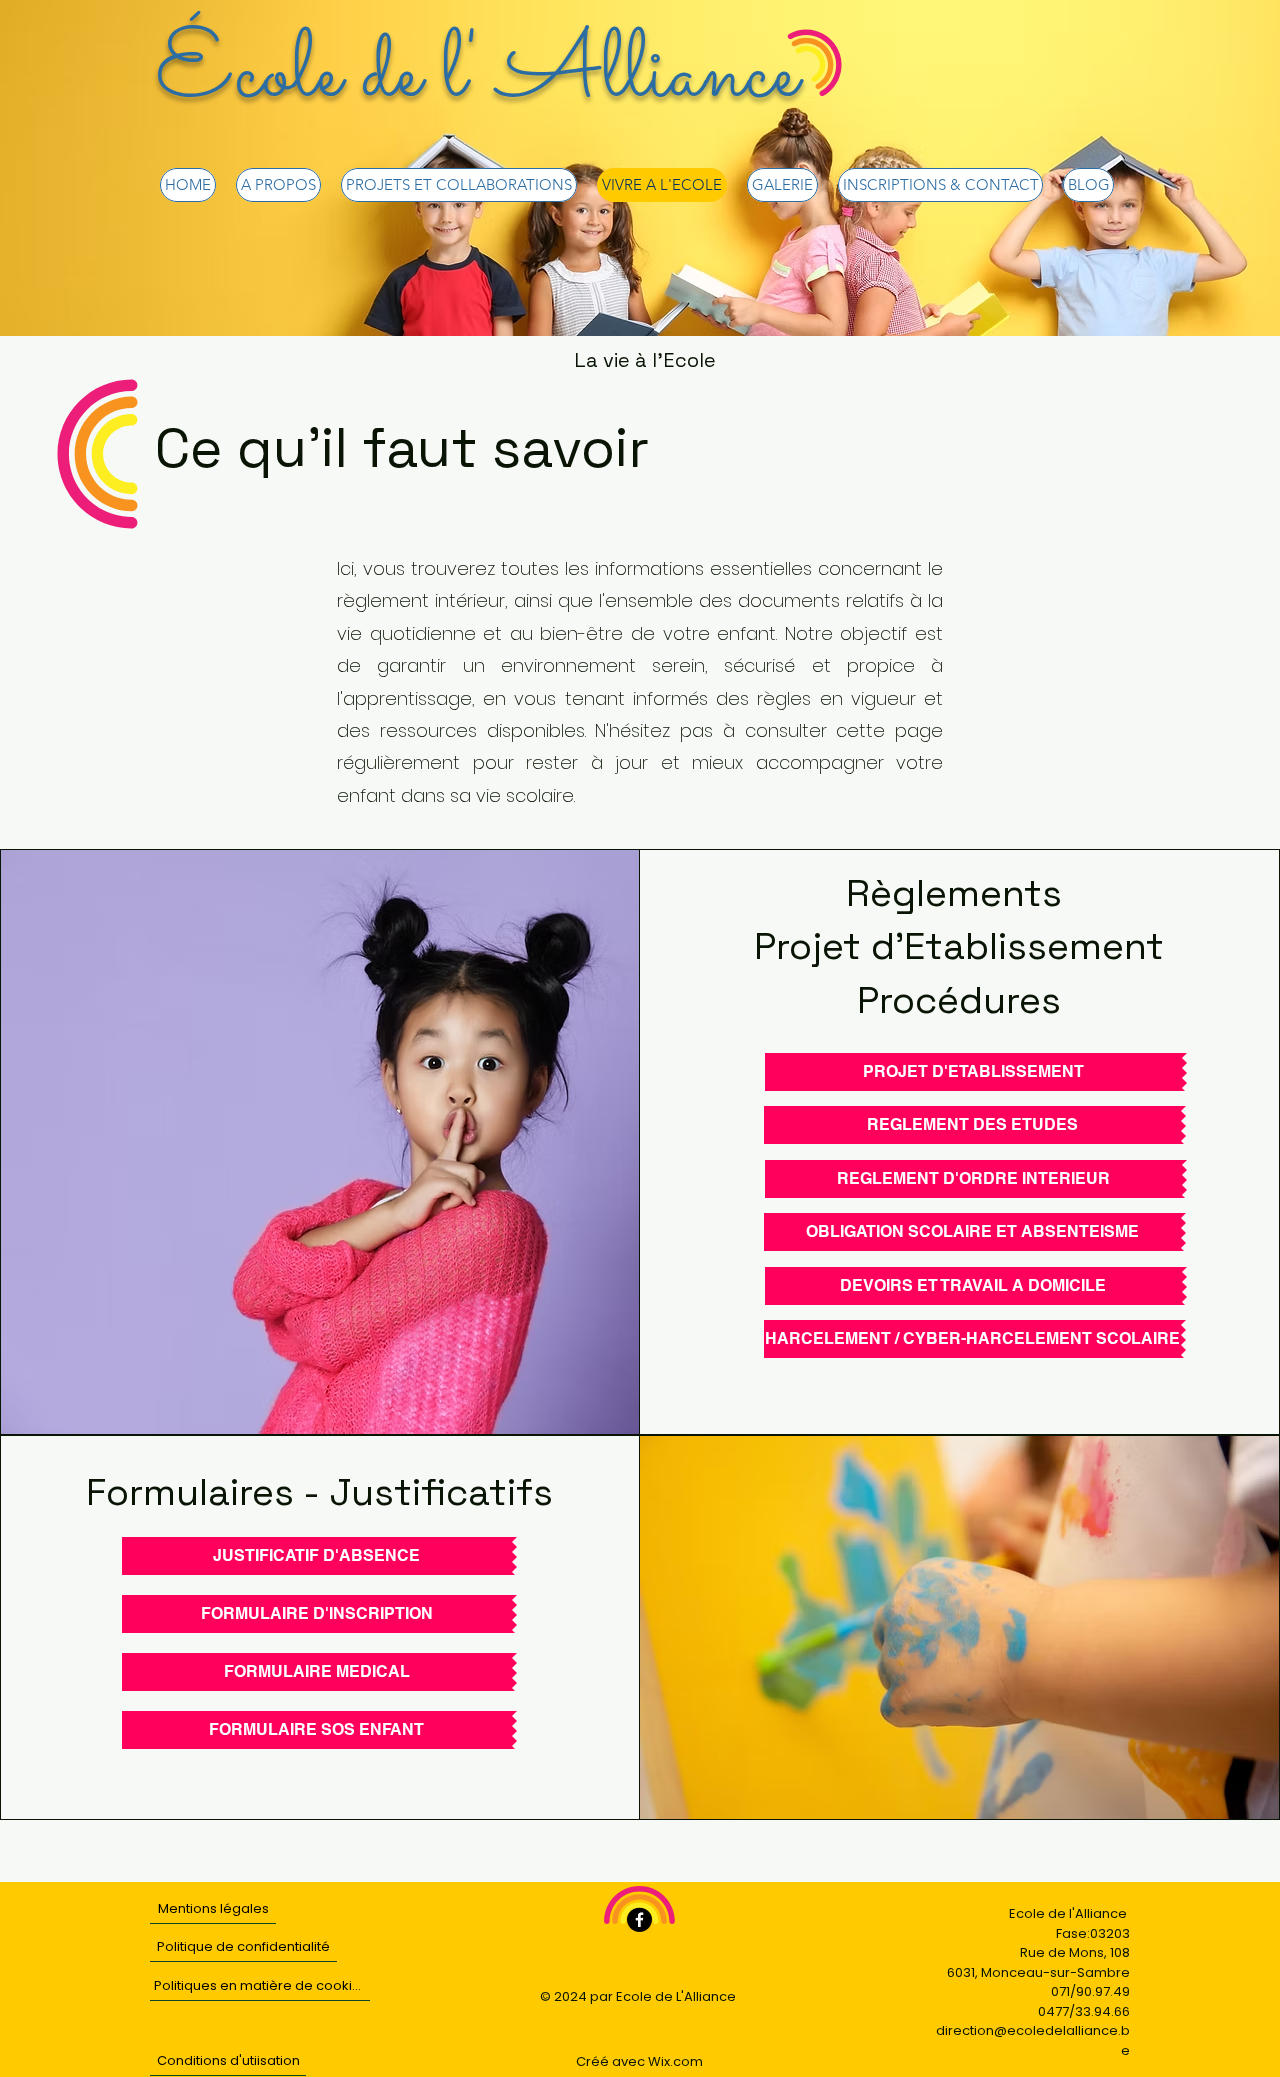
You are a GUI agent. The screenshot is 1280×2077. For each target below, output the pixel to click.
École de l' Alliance (476, 76)
